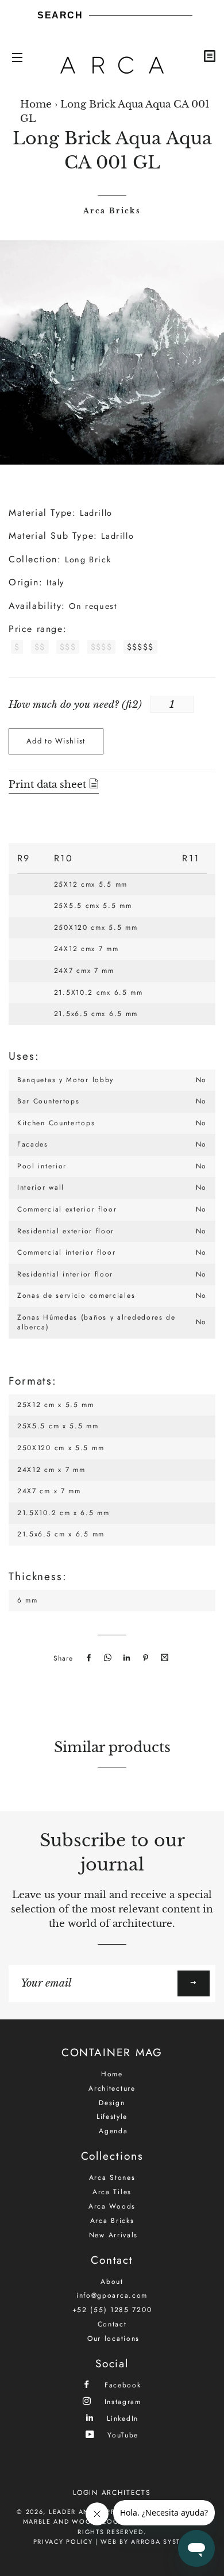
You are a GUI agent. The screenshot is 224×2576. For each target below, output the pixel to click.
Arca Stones (112, 2178)
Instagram (121, 2401)
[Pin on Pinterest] (144, 1658)
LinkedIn (121, 2418)
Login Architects (112, 2493)
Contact (112, 2324)
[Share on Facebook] (87, 1658)
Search (60, 15)
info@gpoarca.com (112, 2295)
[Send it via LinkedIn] (125, 1658)
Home (36, 104)
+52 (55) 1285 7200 (112, 2310)
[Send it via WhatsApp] (106, 1658)
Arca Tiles (112, 2192)
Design (112, 2103)
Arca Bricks (112, 211)
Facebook (121, 2385)
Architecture (112, 2088)
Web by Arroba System (146, 2541)
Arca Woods (112, 2206)
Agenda (113, 2131)
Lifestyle (112, 2117)
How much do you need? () (75, 705)
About (112, 2282)
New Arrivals (113, 2235)
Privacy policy (63, 2541)
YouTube (121, 2435)
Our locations (113, 2339)
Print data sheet (49, 785)
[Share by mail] (163, 1658)
